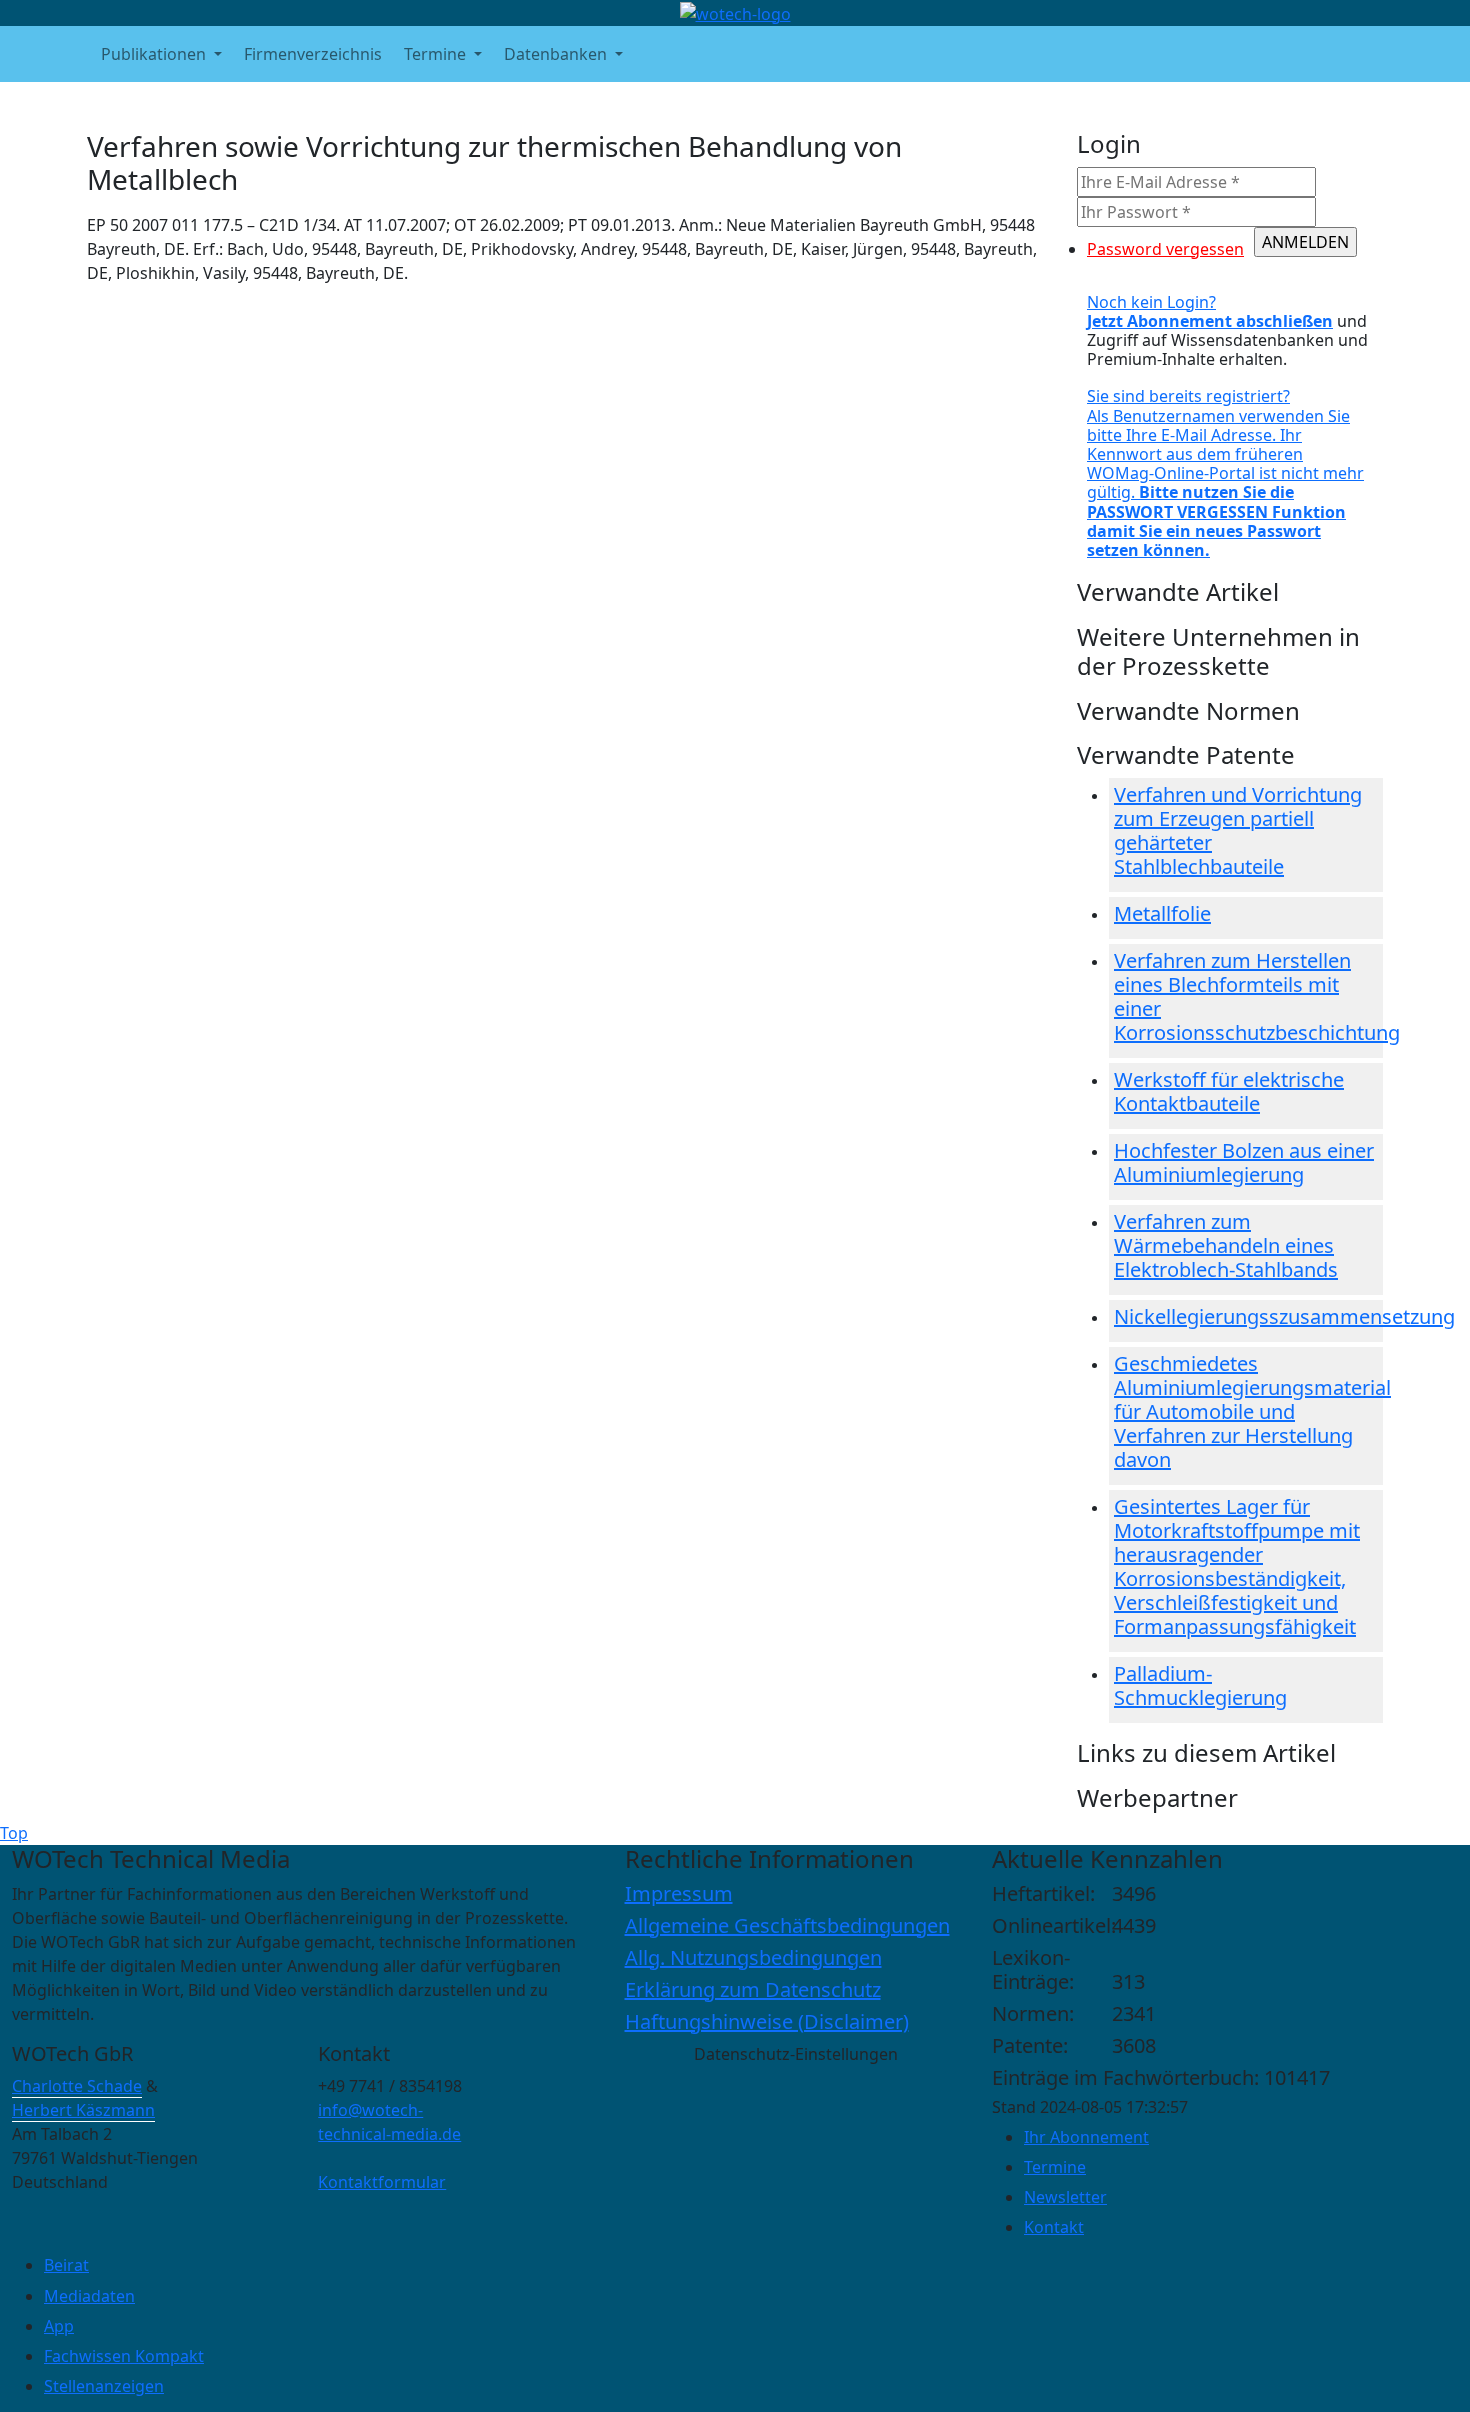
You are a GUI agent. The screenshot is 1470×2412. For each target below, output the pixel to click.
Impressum (679, 1893)
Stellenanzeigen (104, 2386)
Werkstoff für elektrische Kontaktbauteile (1229, 1091)
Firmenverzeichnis (313, 54)
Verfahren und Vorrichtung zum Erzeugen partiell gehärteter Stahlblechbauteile (1238, 830)
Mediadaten (89, 2296)
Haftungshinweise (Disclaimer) (767, 2021)
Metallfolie (1162, 913)
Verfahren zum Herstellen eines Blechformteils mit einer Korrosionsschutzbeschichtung (1257, 996)
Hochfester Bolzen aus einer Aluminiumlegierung (1244, 1162)
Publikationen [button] (155, 54)
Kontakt (1054, 2227)
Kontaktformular (382, 2182)
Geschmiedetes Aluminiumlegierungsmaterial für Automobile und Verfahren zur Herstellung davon (1252, 1411)
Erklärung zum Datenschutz (753, 1989)
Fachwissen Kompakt (124, 2356)
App (59, 2326)
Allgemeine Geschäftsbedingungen (787, 1925)
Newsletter (1065, 2197)
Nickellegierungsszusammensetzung (1284, 1316)
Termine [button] (437, 54)
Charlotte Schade (77, 2086)
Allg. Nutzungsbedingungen (753, 1957)
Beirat (66, 2265)
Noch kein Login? (1210, 311)
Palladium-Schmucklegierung (1200, 1685)
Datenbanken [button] (557, 54)
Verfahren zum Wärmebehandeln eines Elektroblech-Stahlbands (1226, 1245)
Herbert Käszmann (83, 2110)
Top (14, 1833)
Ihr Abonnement (1086, 2137)
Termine (1055, 2167)
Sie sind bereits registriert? (1225, 473)
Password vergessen (1165, 249)
